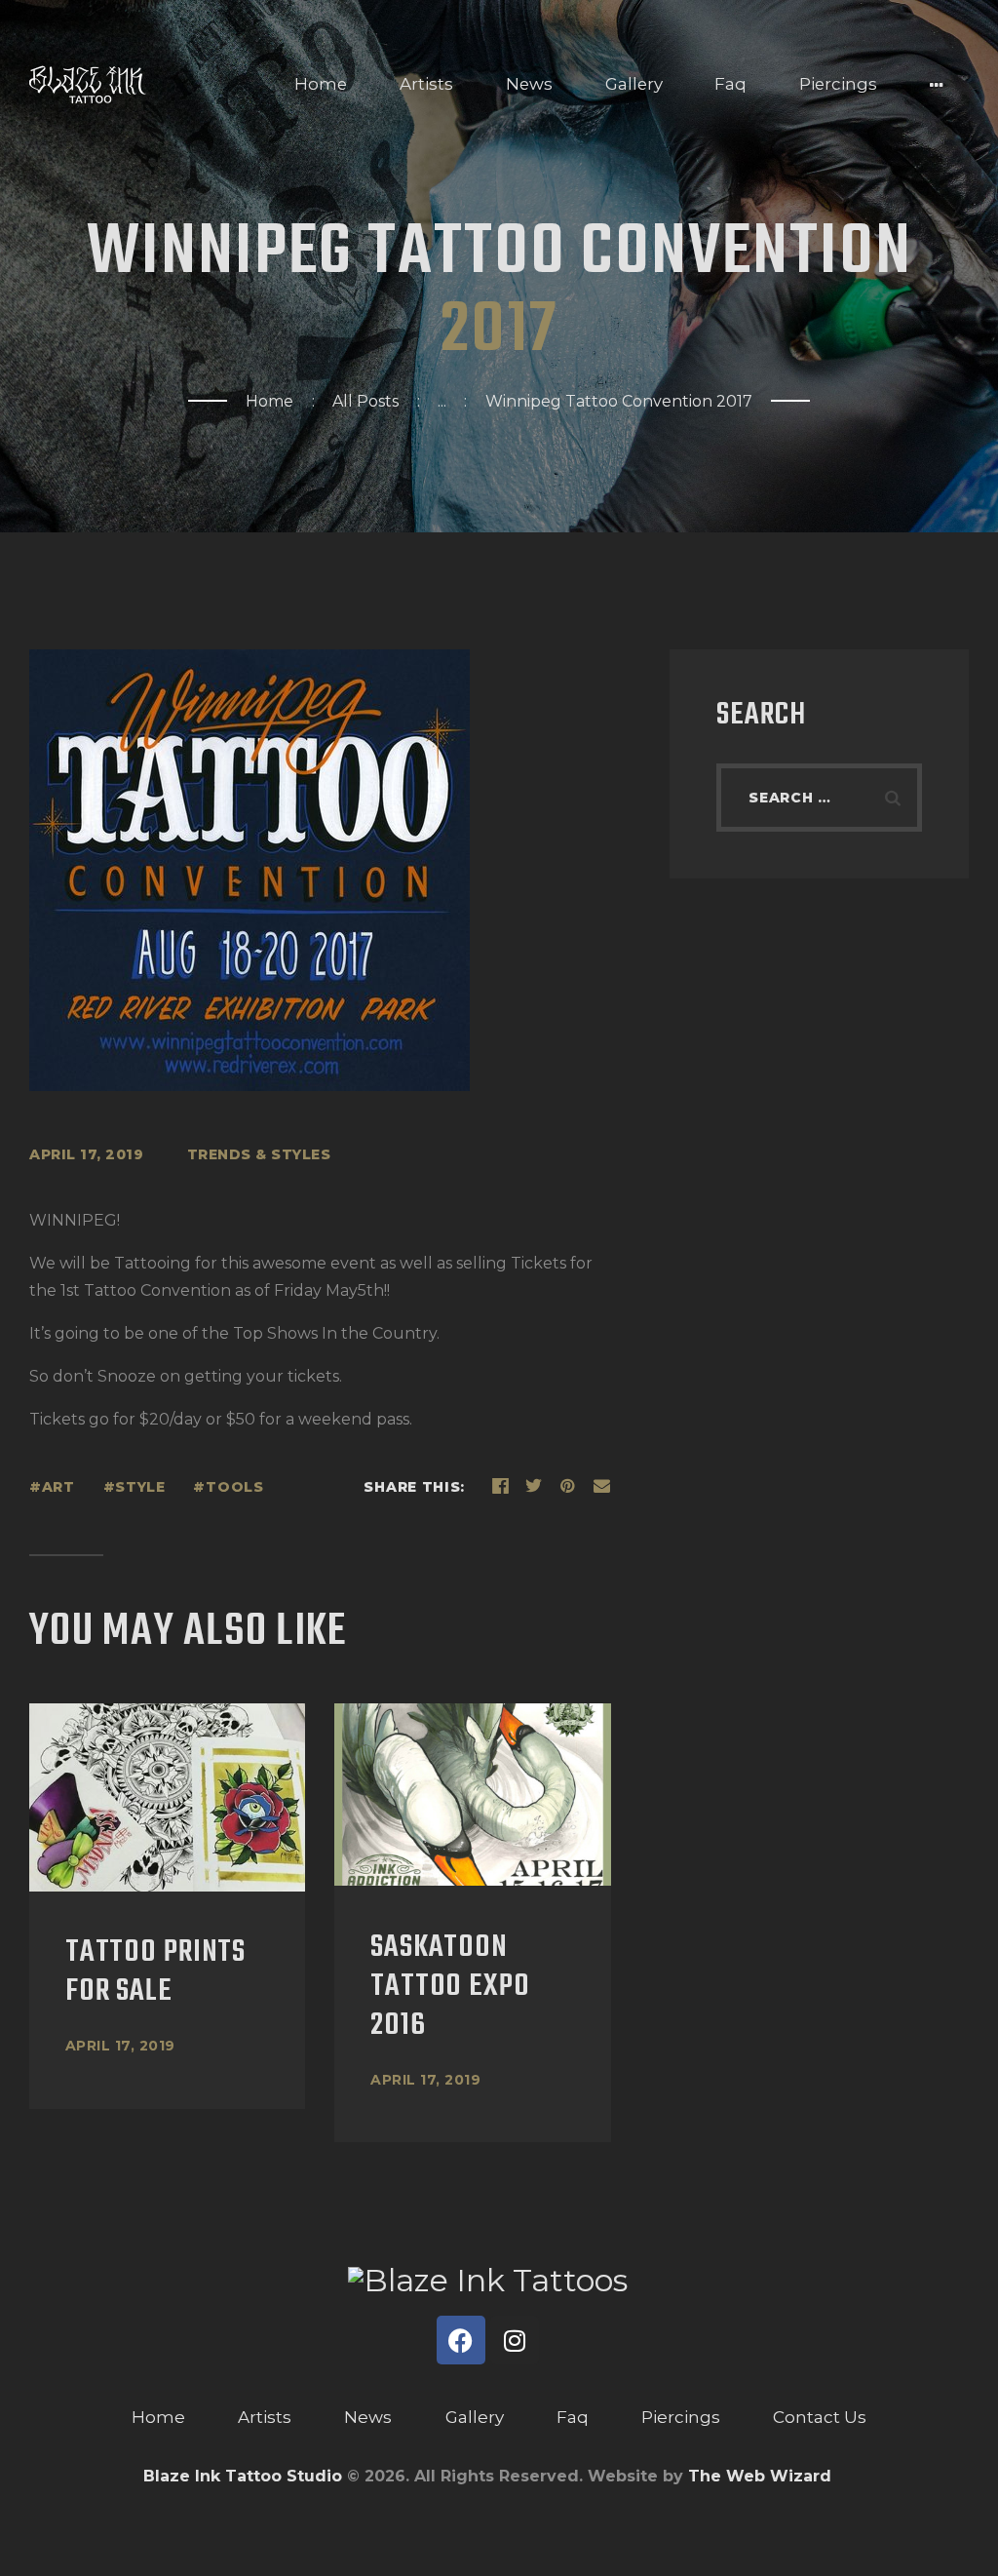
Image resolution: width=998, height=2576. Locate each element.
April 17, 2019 (120, 2046)
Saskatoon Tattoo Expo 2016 (450, 1987)
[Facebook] (461, 2340)
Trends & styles (259, 1154)
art (58, 1487)
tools (234, 1487)
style (140, 1487)
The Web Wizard (760, 2476)
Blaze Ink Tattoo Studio (243, 2476)
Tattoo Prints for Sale (155, 1972)
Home (269, 401)
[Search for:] (819, 797)
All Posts (365, 401)
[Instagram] (515, 2340)
